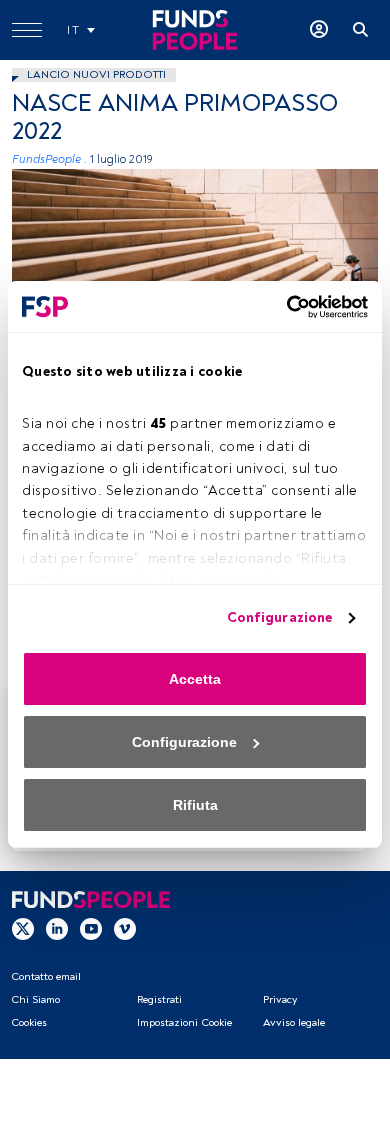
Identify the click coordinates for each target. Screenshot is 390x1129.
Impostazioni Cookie (184, 1022)
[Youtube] (91, 929)
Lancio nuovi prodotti (96, 74)
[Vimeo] (125, 929)
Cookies (29, 1022)
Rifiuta (195, 805)
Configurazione (279, 617)
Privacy (280, 999)
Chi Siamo (35, 999)
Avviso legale (294, 1022)
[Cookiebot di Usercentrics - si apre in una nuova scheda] (281, 307)
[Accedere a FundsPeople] (319, 30)
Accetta (195, 679)
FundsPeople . (49, 159)
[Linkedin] (57, 929)
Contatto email (46, 976)
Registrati (159, 999)
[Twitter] (23, 929)
